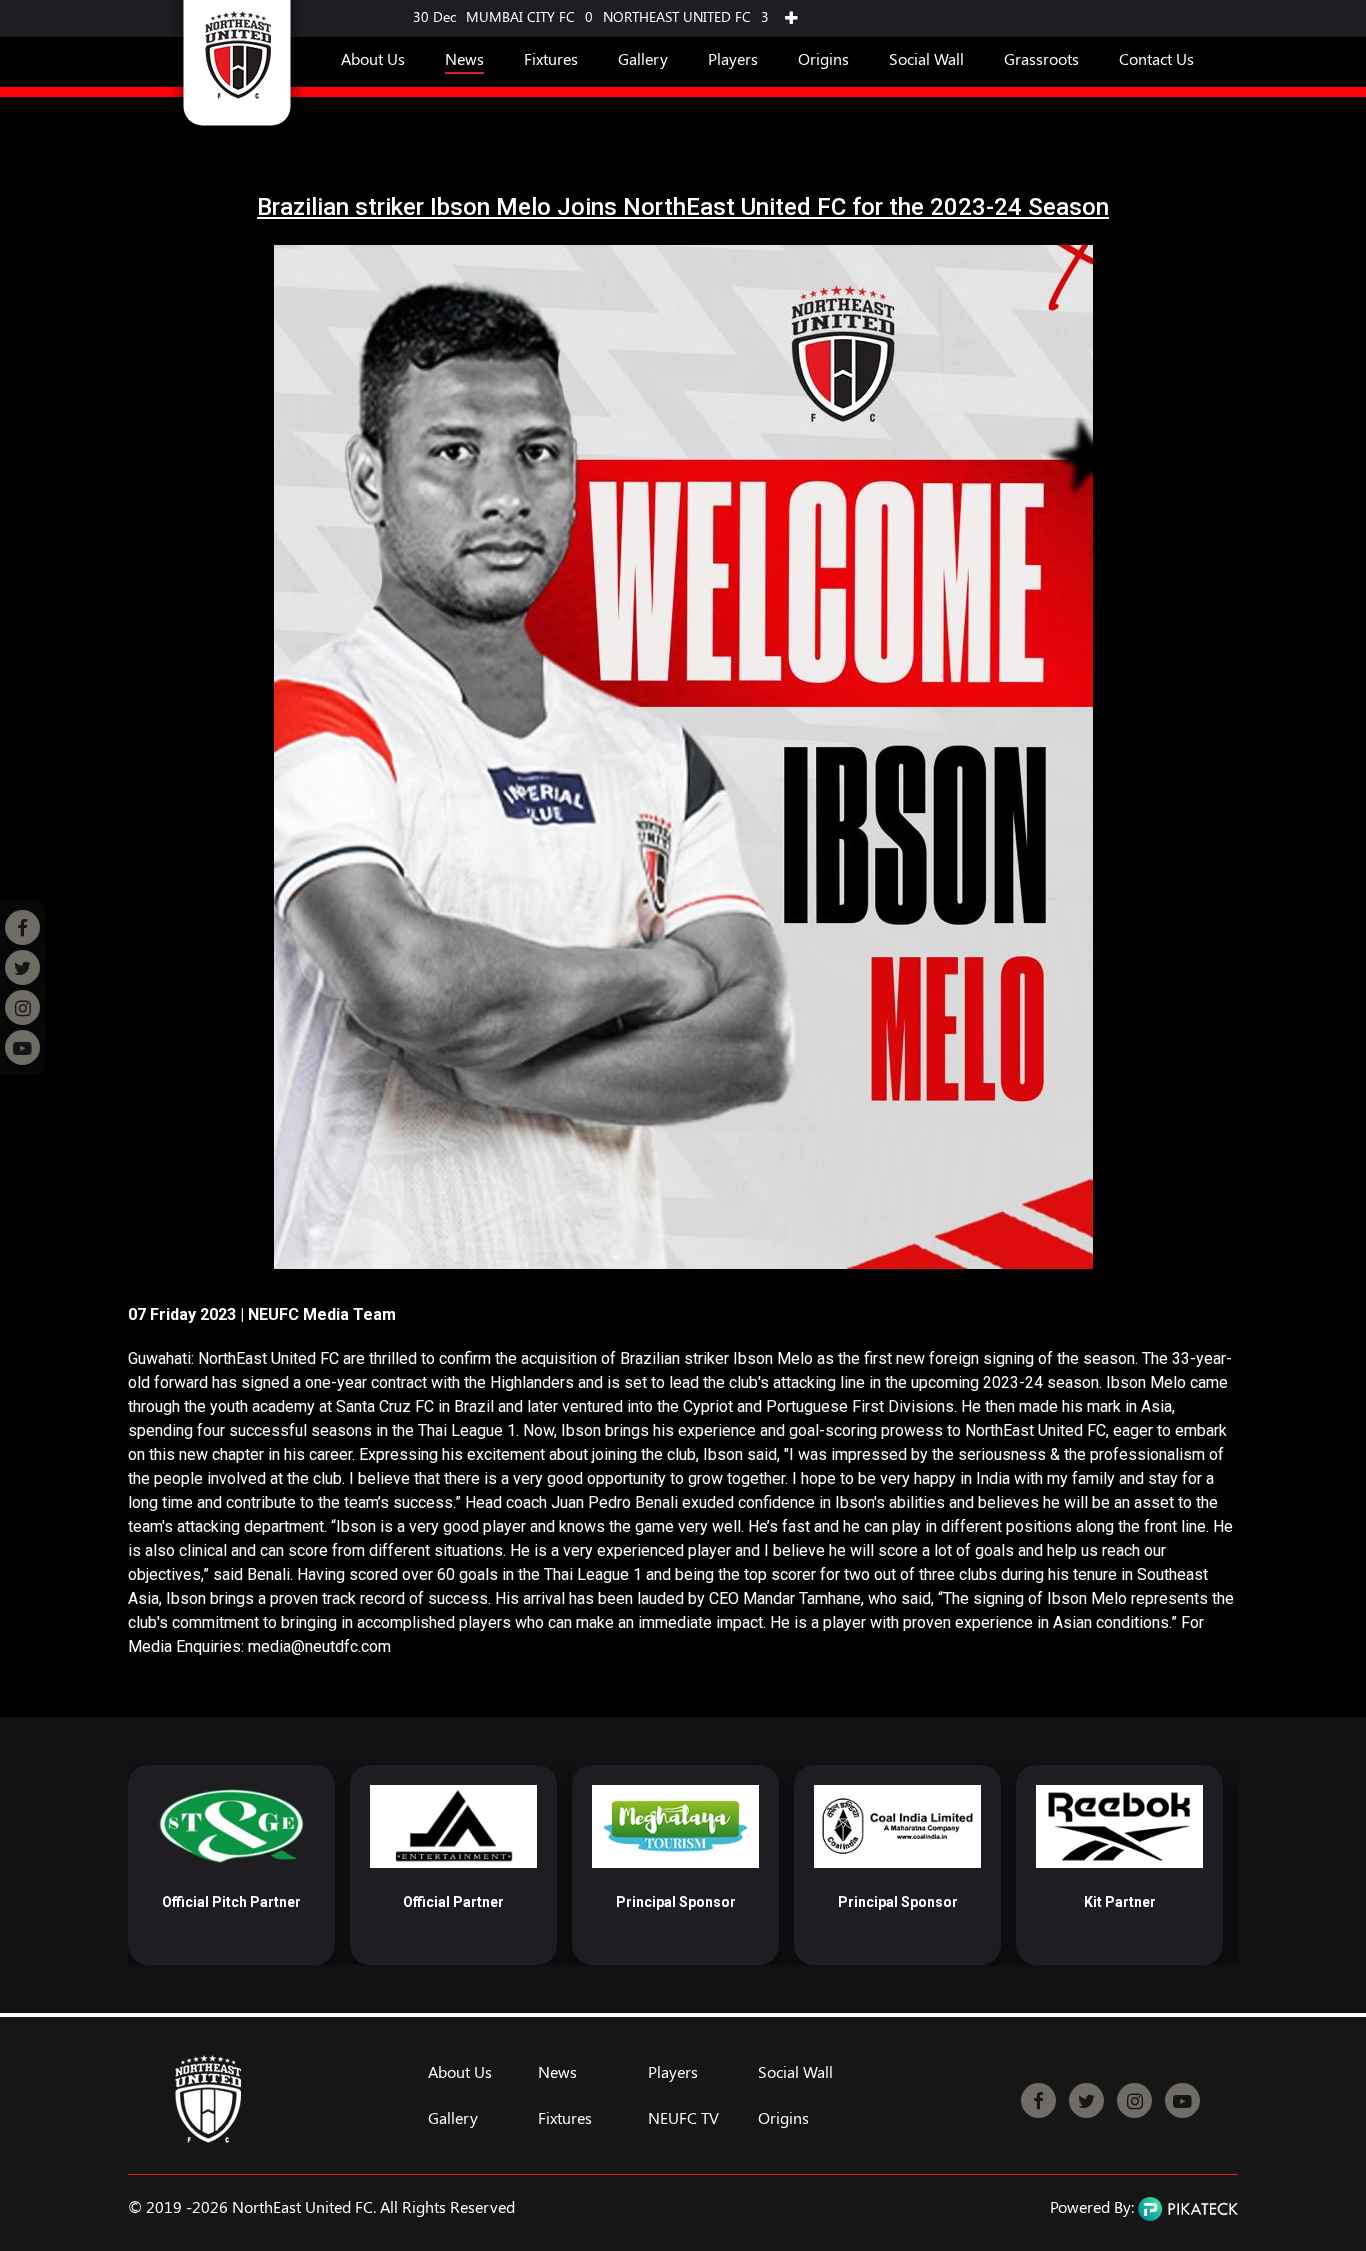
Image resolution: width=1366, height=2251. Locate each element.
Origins (823, 58)
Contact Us (1156, 58)
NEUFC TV (683, 2118)
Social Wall (926, 58)
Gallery (643, 58)
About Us (373, 58)
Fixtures (551, 58)
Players (733, 58)
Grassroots (1041, 58)
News (464, 58)
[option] (231, 1865)
